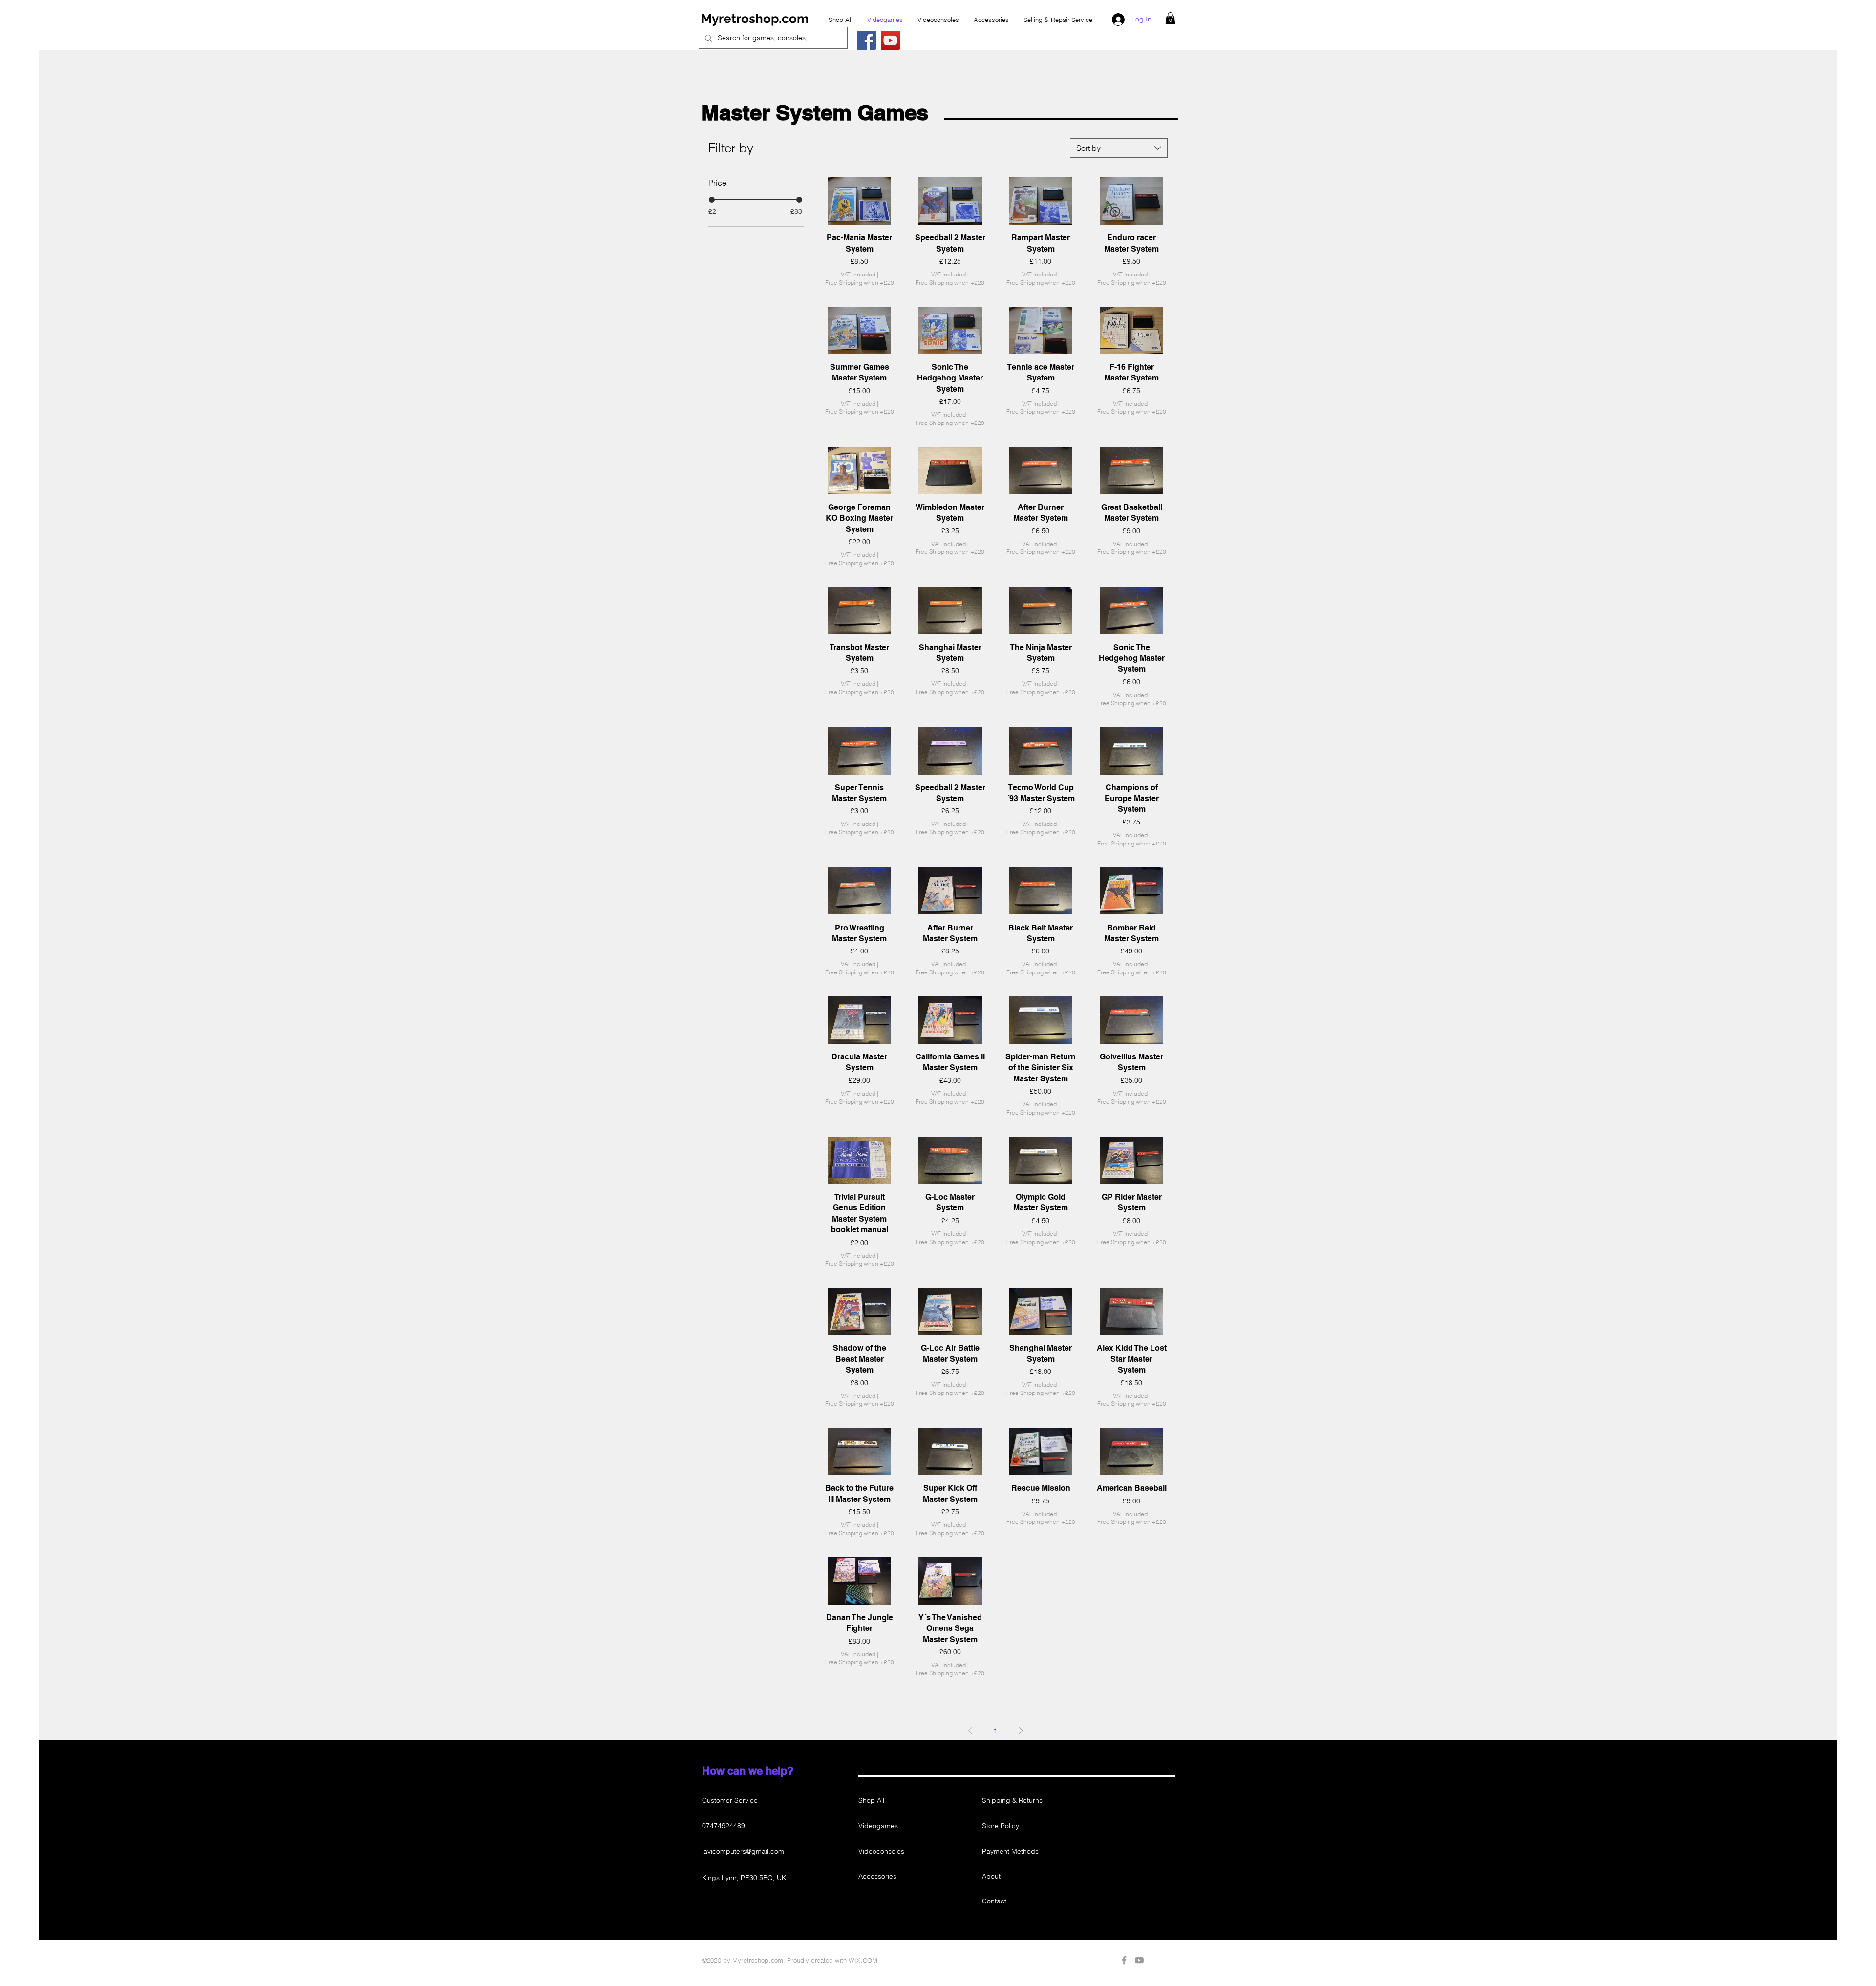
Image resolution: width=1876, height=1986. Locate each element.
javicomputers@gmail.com (743, 1851)
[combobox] (1119, 148)
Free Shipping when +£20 (860, 283)
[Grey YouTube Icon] (1139, 1960)
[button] (1170, 18)
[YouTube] (890, 40)
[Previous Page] (970, 1731)
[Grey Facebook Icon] (1124, 1960)
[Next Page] (1021, 1731)
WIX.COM (863, 1960)
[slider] (712, 200)
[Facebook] (866, 40)
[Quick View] (859, 201)
